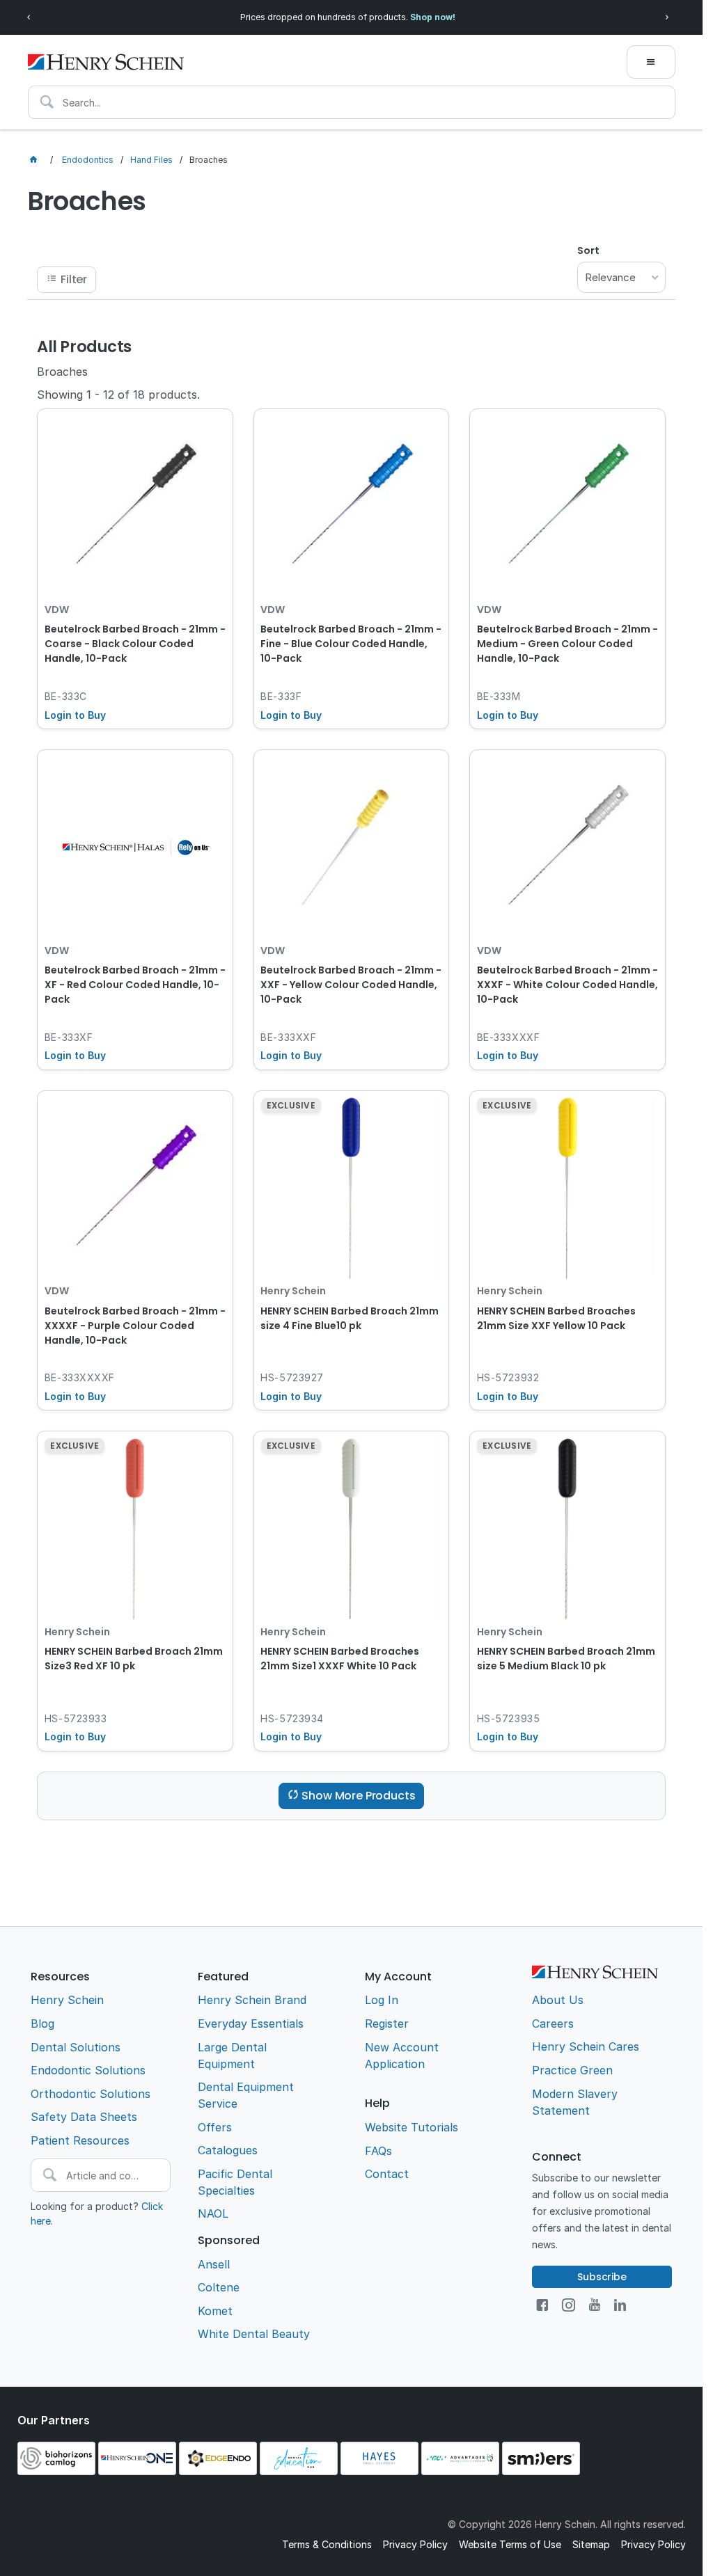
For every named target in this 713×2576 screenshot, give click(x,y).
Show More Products (358, 1796)
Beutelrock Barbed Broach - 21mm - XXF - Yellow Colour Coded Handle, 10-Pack (351, 985)
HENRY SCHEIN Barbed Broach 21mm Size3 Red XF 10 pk (134, 1659)
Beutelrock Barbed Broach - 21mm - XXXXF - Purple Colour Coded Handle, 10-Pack (135, 1326)
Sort (588, 251)
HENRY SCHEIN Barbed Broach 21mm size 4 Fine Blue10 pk (350, 1318)
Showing (118, 395)
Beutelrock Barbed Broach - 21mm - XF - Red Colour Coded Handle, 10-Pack (135, 985)
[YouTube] (595, 2305)
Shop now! (433, 17)
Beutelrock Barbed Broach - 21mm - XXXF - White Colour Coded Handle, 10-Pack (567, 985)
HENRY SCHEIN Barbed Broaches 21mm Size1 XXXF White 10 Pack (340, 1659)
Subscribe (602, 2277)
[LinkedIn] (620, 2305)
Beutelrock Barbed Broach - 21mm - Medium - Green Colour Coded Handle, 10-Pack (567, 644)
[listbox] (621, 277)
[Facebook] (542, 2305)
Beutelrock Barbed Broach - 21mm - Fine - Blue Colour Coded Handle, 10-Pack (351, 644)
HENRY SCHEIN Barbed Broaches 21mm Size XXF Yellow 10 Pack (556, 1318)
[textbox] (352, 102)
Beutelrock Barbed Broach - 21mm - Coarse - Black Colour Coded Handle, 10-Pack (135, 644)
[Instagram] (569, 2305)
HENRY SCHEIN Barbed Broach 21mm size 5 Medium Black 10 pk (566, 1659)
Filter (74, 279)
